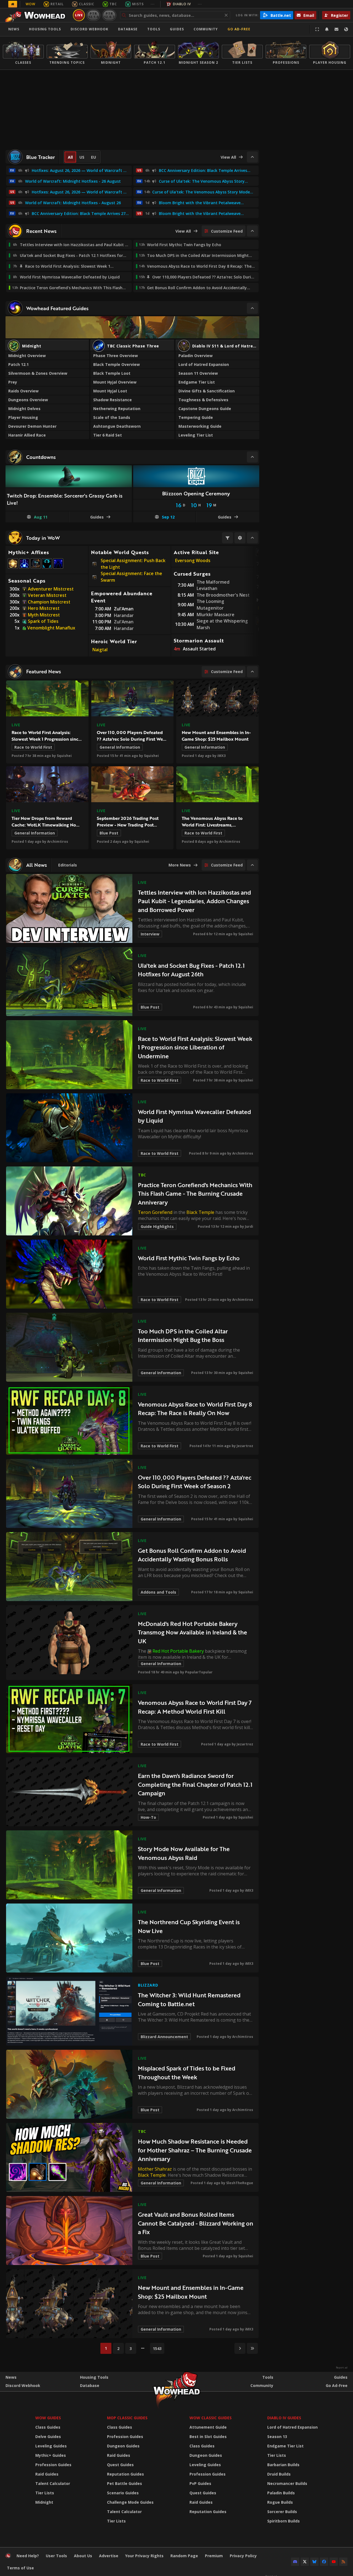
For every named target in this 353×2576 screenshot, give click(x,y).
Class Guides (48, 2427)
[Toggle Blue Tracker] (252, 157)
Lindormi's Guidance (13, 568)
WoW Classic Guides (211, 2418)
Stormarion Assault (199, 640)
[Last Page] (252, 2348)
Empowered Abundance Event (122, 597)
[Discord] (295, 2562)
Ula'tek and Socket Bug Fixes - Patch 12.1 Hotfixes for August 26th (191, 970)
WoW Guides (48, 2418)
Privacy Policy (243, 2556)
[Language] (346, 29)
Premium (214, 2556)
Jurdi (249, 1226)
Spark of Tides (43, 621)
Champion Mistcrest (49, 602)
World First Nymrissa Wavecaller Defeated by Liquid (194, 1116)
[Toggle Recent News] (252, 231)
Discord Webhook (89, 29)
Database (128, 29)
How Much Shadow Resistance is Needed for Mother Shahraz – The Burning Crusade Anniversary (195, 2150)
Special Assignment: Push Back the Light (133, 564)
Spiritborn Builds (284, 2521)
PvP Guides (200, 2483)
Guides (177, 29)
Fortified (47, 568)
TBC (113, 4)
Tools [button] (154, 29)
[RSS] (343, 2562)
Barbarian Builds (283, 2465)
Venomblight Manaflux (51, 628)
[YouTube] (334, 2562)
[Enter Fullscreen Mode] (317, 29)
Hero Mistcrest (44, 608)
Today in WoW (43, 538)
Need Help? (28, 2556)
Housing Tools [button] (45, 29)
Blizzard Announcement (164, 2037)
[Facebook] (324, 2562)
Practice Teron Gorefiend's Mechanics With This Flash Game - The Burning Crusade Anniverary (195, 1193)
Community (206, 29)
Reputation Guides (125, 2474)
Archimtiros (58, 842)
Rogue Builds (280, 2502)
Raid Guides (47, 2474)
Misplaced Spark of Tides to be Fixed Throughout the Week (187, 2073)
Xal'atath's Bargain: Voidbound (25, 568)
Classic (87, 4)
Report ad (342, 2368)
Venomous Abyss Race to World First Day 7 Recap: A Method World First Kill (195, 1707)
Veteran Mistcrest (47, 595)
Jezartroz (245, 1446)
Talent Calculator (53, 2483)
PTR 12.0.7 (109, 15)
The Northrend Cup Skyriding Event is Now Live (189, 1926)
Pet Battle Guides (125, 2483)
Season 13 (277, 2437)
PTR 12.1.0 (93, 15)
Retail (57, 4)
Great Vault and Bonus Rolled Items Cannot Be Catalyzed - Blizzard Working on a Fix (196, 2223)
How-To (148, 1817)
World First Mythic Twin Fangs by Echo (189, 1258)
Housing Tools (94, 2377)
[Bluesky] (314, 2562)
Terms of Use (20, 2568)
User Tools (56, 2556)
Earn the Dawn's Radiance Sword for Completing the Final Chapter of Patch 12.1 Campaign (195, 1784)
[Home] (37, 15)
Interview (150, 934)
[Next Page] (240, 2348)
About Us (83, 2556)
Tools (268, 2377)
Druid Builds (279, 2474)
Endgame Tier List (285, 2446)
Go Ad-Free (239, 29)
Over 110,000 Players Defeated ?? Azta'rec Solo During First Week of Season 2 (132, 739)
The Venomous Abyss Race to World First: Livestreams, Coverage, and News (212, 825)
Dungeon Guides (123, 2446)
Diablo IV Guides (284, 2418)
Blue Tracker (41, 157)
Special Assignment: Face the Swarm (131, 577)
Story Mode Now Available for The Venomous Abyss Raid (184, 1853)
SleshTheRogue (240, 2183)
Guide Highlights (157, 1226)
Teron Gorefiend (155, 1212)
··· (153, 4)
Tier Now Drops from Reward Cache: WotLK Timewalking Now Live (46, 825)
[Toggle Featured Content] (252, 308)
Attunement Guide (208, 2427)
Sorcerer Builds (282, 2512)
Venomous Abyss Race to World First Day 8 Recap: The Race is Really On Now (195, 1409)
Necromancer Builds (287, 2483)
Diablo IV (182, 4)
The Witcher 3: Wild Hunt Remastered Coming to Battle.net (189, 1999)
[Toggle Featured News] (252, 672)
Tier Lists (45, 2493)
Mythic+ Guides (51, 2455)
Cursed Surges (192, 574)
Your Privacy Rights (144, 2556)
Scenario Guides (123, 2493)
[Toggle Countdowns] (252, 457)
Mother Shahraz (155, 2169)
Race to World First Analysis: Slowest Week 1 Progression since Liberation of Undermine (46, 739)
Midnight (44, 2502)
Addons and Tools (158, 1592)
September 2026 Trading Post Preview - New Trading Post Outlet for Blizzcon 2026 (128, 825)
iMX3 (221, 756)
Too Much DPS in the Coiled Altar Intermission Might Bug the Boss (183, 1335)
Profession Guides (53, 2465)
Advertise (109, 2556)
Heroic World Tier (114, 641)
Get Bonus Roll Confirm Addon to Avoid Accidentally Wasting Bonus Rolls (192, 1555)
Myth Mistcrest (44, 615)
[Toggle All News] (252, 865)
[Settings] (240, 538)
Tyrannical (36, 568)
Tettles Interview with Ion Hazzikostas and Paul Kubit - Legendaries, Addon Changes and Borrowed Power (194, 901)
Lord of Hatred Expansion (292, 2427)
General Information (120, 747)
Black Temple (200, 1212)
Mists (138, 4)
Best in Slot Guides (208, 2437)
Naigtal (100, 650)
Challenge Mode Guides (130, 2502)
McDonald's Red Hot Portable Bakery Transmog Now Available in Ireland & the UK (192, 1632)
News (14, 29)
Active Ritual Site (196, 552)
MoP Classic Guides (127, 2418)
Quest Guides (120, 2465)
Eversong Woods (193, 560)
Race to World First (33, 747)
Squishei (64, 756)
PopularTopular (199, 1672)
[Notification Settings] (327, 29)
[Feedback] (336, 29)
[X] (305, 2562)
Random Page (184, 2556)
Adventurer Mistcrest (51, 589)
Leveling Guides (51, 2446)
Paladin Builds (281, 2493)
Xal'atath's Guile (58, 568)
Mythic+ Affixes (29, 552)
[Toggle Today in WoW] (252, 538)
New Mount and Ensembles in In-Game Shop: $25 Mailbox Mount (216, 736)
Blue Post (109, 833)
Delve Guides (48, 2437)
